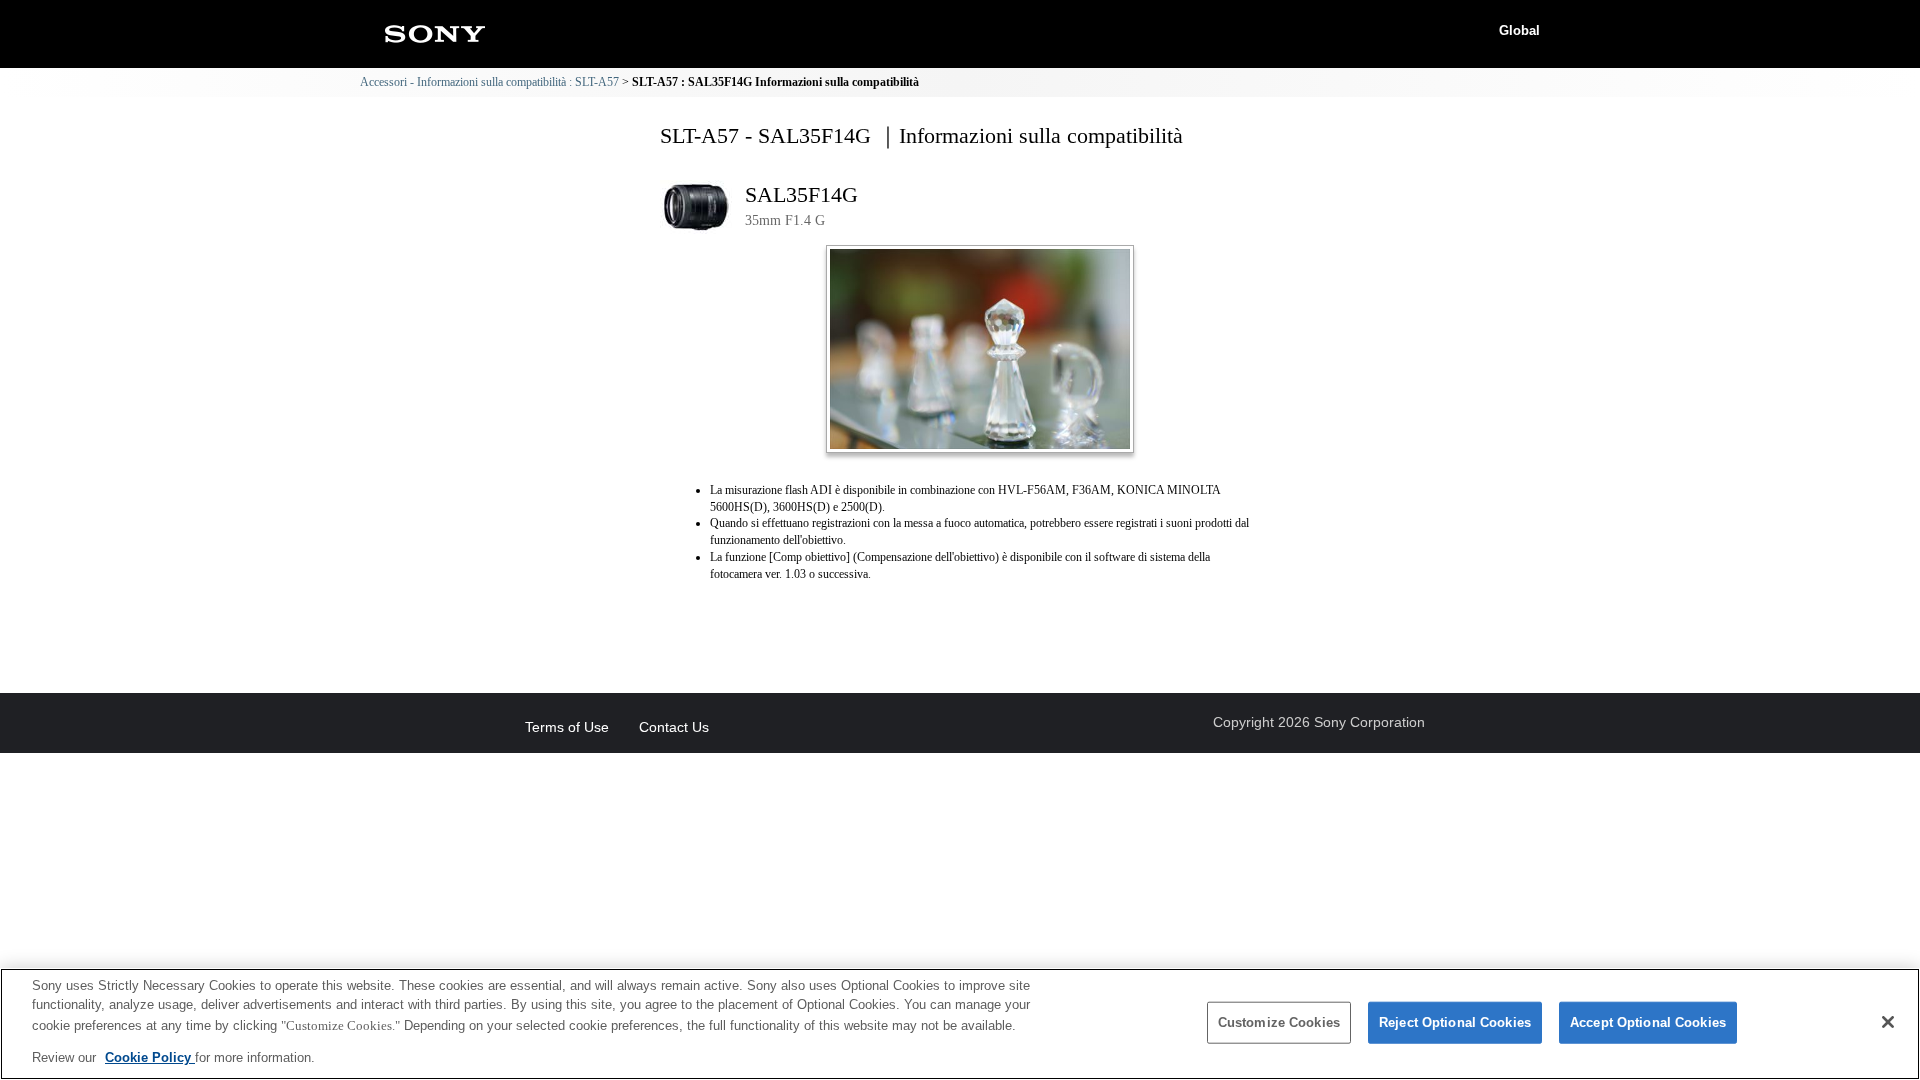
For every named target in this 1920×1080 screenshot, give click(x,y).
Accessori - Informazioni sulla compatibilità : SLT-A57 (489, 82)
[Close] (1888, 1022)
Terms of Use (567, 727)
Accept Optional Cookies (1648, 1022)
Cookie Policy (150, 1056)
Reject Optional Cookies (1455, 1022)
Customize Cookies (1279, 1022)
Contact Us (674, 727)
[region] (960, 1024)
